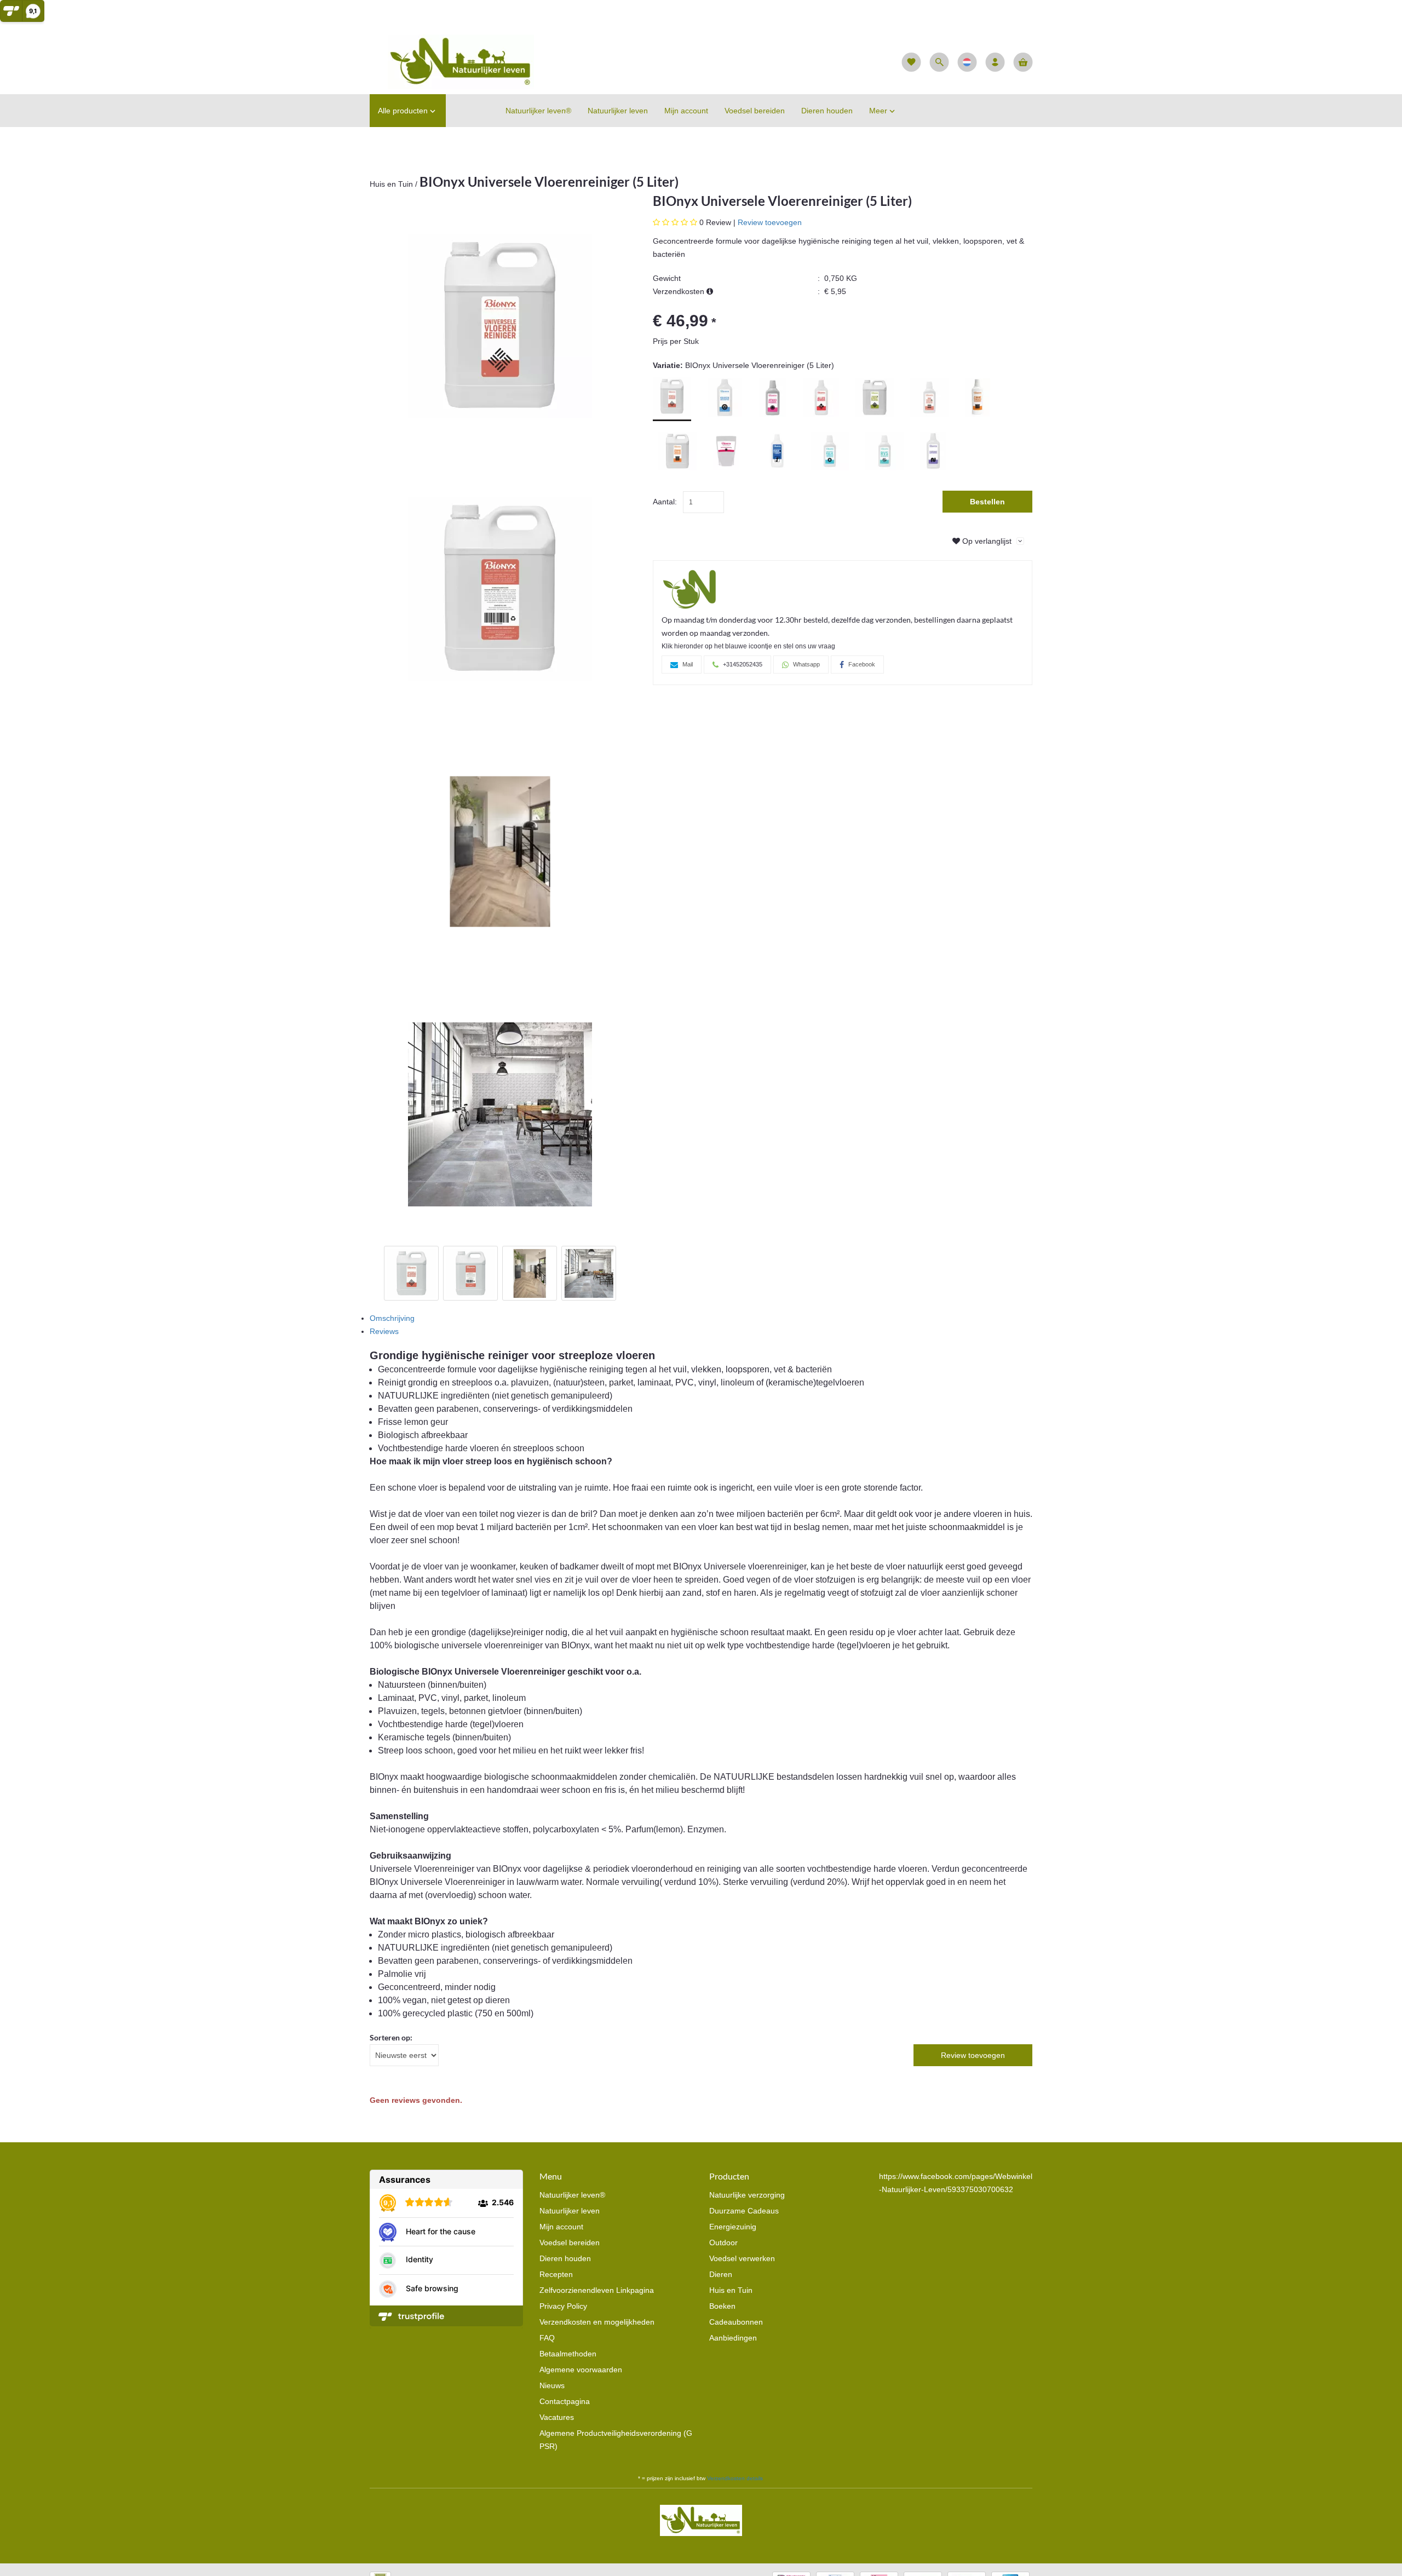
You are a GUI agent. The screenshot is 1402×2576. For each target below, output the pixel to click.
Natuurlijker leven (570, 2211)
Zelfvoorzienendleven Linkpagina (597, 2290)
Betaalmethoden (568, 2354)
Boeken (722, 2306)
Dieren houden (565, 2258)
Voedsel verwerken (742, 2258)
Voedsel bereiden (570, 2242)
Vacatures (557, 2417)
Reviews (384, 1331)
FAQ (547, 2338)
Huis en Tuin (391, 184)
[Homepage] (452, 61)
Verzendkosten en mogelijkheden (597, 2322)
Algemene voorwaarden (581, 2370)
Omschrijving (392, 1318)
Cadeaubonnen (736, 2322)
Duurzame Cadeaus (744, 2211)
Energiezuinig (733, 2227)
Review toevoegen (770, 222)
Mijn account (561, 2227)
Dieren (721, 2274)
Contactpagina (565, 2401)
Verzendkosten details (735, 2478)
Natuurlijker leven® (572, 2195)
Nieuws (552, 2385)
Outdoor (723, 2242)
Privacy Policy (563, 2306)
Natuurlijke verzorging (747, 2195)
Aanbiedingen (733, 2338)
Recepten (556, 2274)
